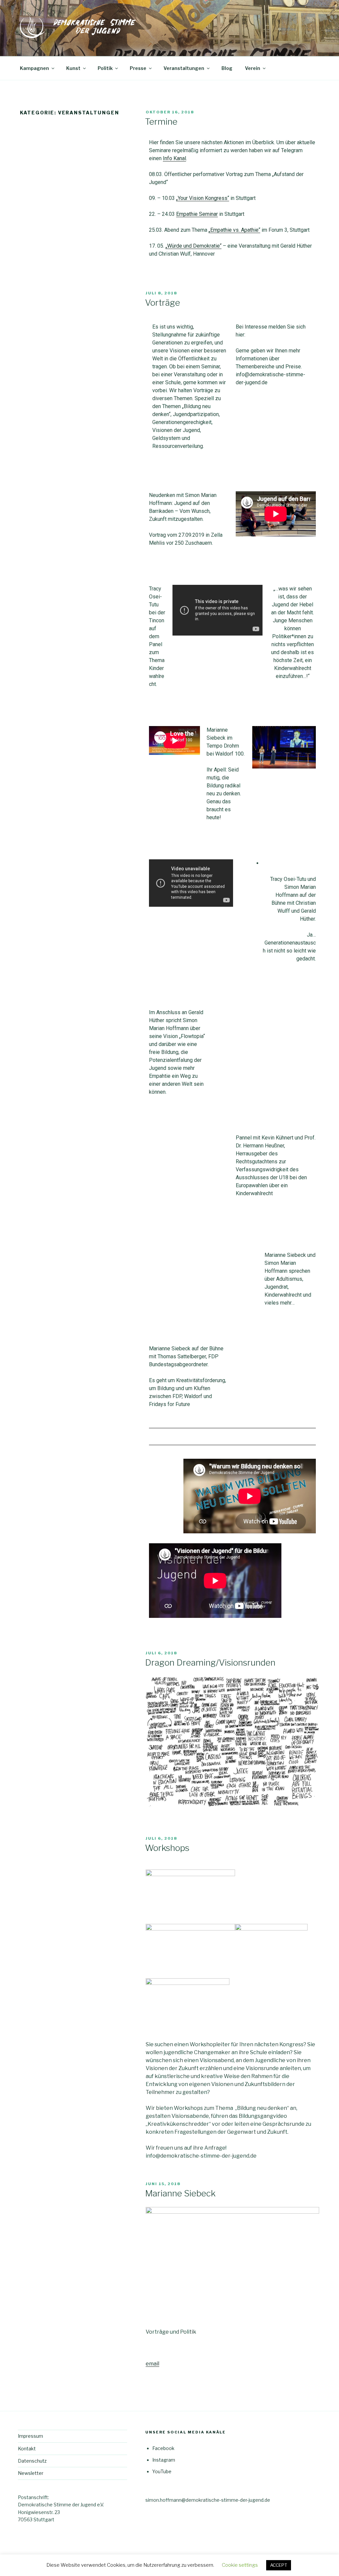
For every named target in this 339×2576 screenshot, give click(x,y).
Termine (161, 122)
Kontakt (27, 2449)
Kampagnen (34, 68)
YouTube (162, 2471)
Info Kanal (174, 158)
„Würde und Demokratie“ (194, 246)
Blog (227, 68)
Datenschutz (32, 2461)
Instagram (164, 2460)
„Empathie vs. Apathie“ (234, 230)
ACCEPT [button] (279, 2565)
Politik (105, 68)
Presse (138, 68)
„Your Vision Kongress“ (203, 198)
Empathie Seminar (197, 214)
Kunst (73, 68)
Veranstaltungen (184, 68)
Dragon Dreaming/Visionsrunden (210, 1662)
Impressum (30, 2436)
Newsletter (31, 2473)
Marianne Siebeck (180, 2193)
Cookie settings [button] (240, 2565)
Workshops (167, 1848)
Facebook (163, 2448)
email (152, 2364)
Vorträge (163, 303)
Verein (253, 68)
